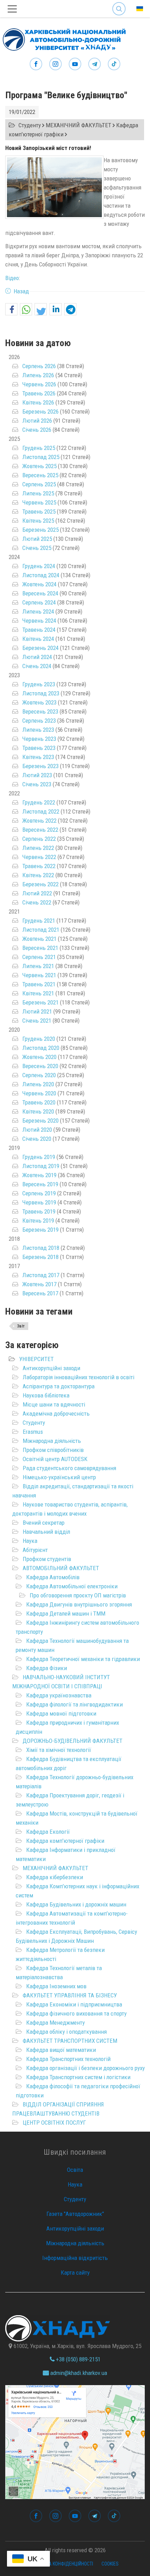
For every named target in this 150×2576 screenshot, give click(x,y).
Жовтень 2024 (39, 584)
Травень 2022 (39, 866)
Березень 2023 (40, 766)
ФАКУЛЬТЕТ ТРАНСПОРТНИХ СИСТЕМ (70, 2041)
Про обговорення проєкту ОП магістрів (78, 1595)
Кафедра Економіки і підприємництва (74, 2004)
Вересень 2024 (40, 593)
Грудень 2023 (39, 684)
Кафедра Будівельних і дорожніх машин (76, 1904)
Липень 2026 (38, 375)
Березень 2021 (40, 1002)
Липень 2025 (38, 493)
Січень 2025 (37, 548)
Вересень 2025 (40, 475)
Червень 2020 (39, 1093)
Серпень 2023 (39, 721)
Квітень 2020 (38, 1111)
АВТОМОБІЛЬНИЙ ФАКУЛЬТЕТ (61, 1568)
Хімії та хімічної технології (59, 1750)
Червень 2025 (39, 502)
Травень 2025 (39, 511)
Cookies (110, 2564)
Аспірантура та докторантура (59, 1386)
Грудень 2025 (39, 448)
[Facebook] (36, 64)
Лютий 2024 (37, 657)
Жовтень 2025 (39, 466)
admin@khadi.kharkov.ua (78, 2373)
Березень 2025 (40, 530)
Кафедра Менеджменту (55, 2023)
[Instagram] (55, 64)
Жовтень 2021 (39, 939)
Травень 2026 (39, 393)
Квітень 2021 (38, 993)
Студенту (34, 1423)
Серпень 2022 (39, 839)
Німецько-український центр (59, 1477)
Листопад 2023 (41, 693)
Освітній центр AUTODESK (55, 1459)
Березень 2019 (40, 1230)
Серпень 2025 (39, 484)
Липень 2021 (38, 966)
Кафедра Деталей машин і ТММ (66, 1613)
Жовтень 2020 (39, 1057)
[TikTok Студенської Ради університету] (114, 64)
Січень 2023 (37, 784)
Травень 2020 (39, 1102)
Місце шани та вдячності (54, 1404)
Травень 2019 (39, 1211)
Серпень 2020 (39, 1075)
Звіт (21, 1326)
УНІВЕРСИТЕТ (36, 1359)
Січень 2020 (37, 1139)
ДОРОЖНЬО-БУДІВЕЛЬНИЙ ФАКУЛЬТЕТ (73, 1741)
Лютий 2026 (37, 421)
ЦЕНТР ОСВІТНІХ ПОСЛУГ (54, 2123)
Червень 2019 (39, 1202)
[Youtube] (75, 64)
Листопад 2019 (41, 1166)
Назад (21, 291)
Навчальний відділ (46, 1532)
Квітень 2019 (38, 1221)
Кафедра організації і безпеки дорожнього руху (85, 2068)
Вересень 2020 (40, 1066)
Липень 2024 (38, 611)
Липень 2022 (38, 848)
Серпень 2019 (39, 1193)
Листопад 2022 (41, 811)
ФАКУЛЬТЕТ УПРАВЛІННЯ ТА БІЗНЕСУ (70, 1995)
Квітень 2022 (38, 875)
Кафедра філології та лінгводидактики (74, 1704)
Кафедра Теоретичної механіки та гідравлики (83, 1659)
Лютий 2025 (37, 539)
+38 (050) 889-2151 (77, 2359)
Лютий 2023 (37, 775)
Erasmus (33, 1432)
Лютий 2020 (37, 1130)
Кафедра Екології (48, 1832)
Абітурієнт (35, 1550)
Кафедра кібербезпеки (55, 1877)
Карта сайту (75, 2273)
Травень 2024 (39, 630)
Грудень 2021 (39, 921)
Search (119, 3)
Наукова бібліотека (46, 1395)
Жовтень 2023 (39, 702)
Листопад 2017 (41, 1275)
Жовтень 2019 (39, 1175)
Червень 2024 (39, 621)
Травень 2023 (39, 748)
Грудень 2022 (39, 802)
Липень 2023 (38, 730)
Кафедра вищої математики (61, 2050)
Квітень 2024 (38, 639)
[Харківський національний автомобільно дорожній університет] (63, 38)
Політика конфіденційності (62, 2564)
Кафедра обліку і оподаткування (66, 2032)
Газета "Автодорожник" (75, 2214)
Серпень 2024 (39, 602)
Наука (30, 1541)
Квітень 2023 (38, 757)
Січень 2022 (37, 902)
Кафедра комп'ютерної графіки (65, 1841)
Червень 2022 (39, 857)
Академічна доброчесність (56, 1414)
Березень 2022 (40, 884)
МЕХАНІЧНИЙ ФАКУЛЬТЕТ (55, 1868)
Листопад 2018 (41, 1248)
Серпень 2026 (39, 366)
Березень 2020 (40, 1121)
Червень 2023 (39, 739)
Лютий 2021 (37, 1011)
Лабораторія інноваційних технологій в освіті (78, 1377)
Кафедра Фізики (47, 1668)
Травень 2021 (39, 984)
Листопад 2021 (41, 930)
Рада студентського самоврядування (69, 1468)
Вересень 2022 (40, 830)
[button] (11, 310)
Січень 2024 (37, 666)
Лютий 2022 (37, 893)
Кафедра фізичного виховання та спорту (76, 2013)
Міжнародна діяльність (52, 1441)
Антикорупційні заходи (51, 1368)
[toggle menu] (12, 9)
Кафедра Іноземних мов (56, 1986)
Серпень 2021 (39, 957)
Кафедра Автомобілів (53, 1577)
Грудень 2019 (39, 1157)
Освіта (75, 2170)
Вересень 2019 (40, 1184)
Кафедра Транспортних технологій (68, 2059)
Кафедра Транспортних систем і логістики (78, 2077)
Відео (12, 278)
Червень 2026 (39, 384)
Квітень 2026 (38, 402)
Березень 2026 (40, 412)
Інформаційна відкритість (75, 2258)
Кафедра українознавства (59, 1695)
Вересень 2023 (40, 711)
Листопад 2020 (41, 1048)
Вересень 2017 (40, 1293)
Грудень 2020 (39, 1039)
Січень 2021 (37, 1021)
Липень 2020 (38, 1084)
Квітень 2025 (38, 521)
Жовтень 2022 (39, 821)
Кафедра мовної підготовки (61, 1713)
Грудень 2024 (39, 566)
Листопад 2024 (41, 575)
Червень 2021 (39, 975)
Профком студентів (47, 1559)
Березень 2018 (40, 1257)
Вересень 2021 (40, 948)
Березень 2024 (40, 648)
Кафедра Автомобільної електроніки (72, 1586)
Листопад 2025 (41, 457)
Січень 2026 (37, 430)
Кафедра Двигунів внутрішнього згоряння (79, 1604)
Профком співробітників (53, 1450)
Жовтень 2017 (39, 1284)
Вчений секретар (44, 1523)
